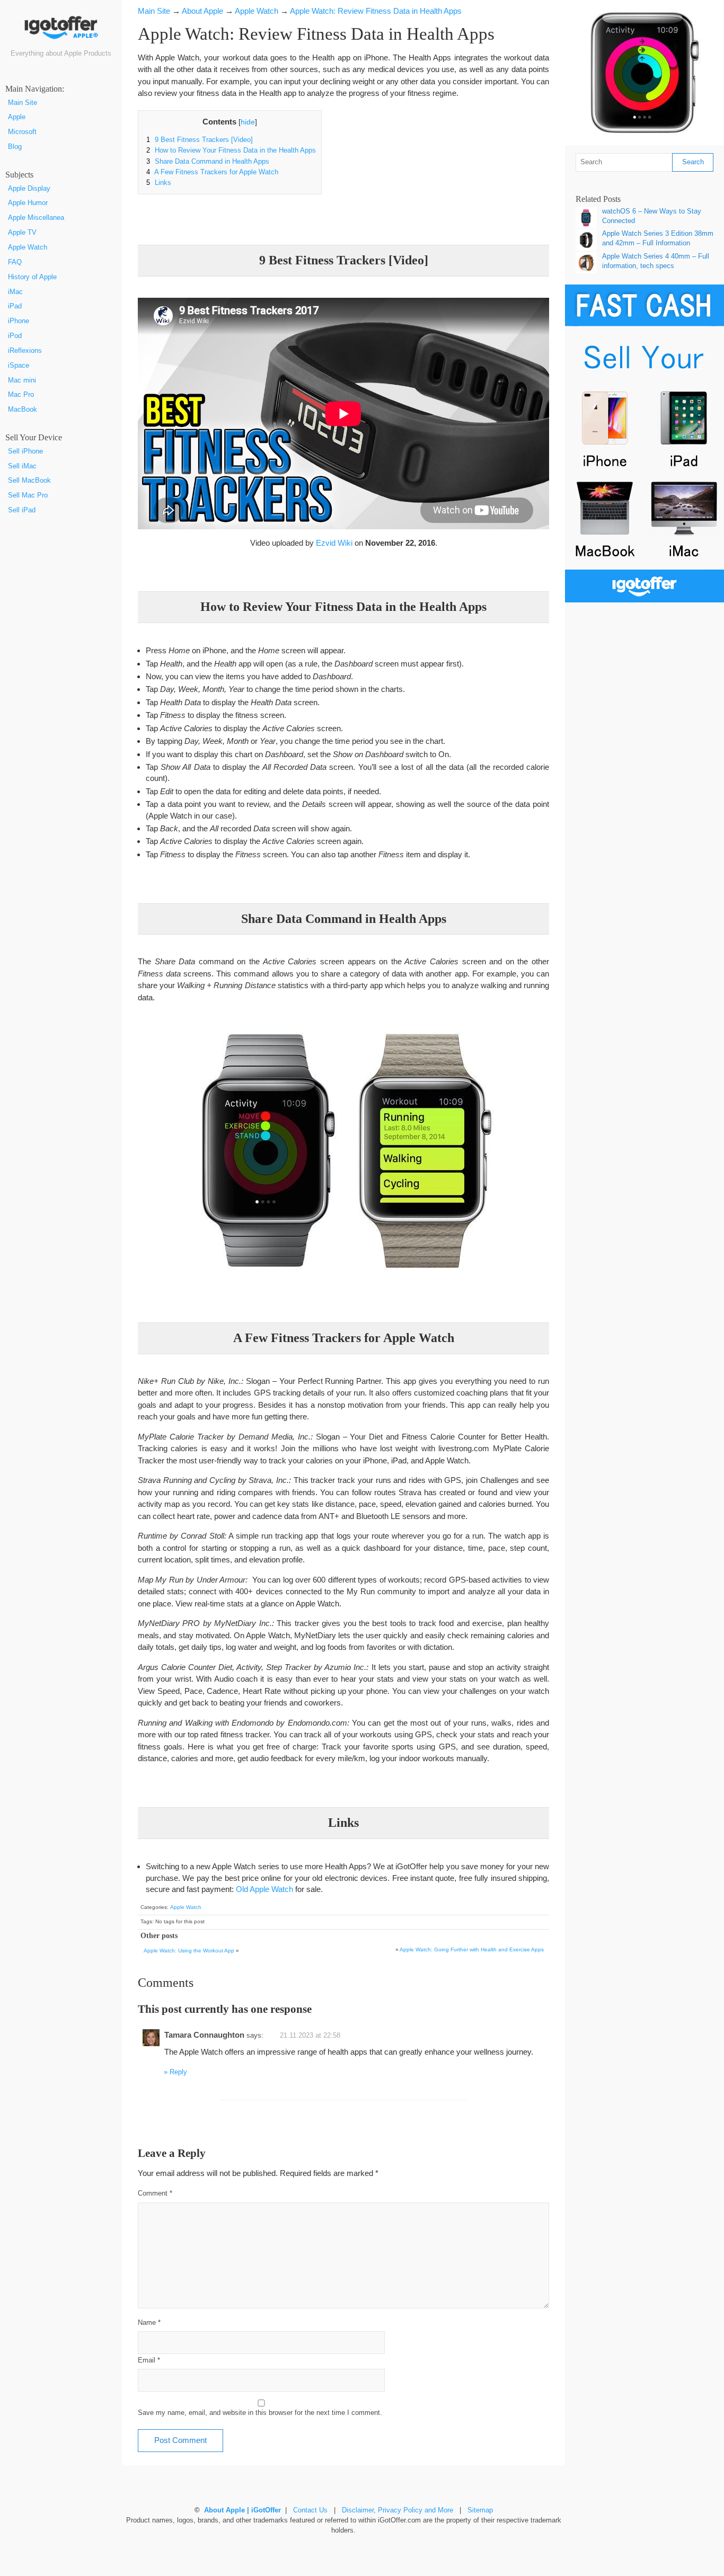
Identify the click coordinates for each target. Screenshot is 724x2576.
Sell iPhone (25, 451)
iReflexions (25, 351)
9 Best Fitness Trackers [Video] (200, 140)
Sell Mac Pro (28, 495)
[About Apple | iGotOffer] (61, 31)
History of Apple (32, 277)
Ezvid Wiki (334, 543)
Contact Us (310, 2510)
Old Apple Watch (264, 1889)
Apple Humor (28, 203)
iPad (15, 306)
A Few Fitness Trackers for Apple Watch (212, 172)
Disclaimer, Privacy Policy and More (398, 2510)
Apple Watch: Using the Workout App (189, 1951)
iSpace (19, 366)
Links (159, 183)
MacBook (23, 410)
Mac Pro (21, 395)
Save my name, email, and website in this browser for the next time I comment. (260, 2413)
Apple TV (22, 233)
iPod (15, 336)
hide (248, 122)
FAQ (15, 262)
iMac (15, 292)
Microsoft (22, 132)
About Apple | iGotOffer (242, 2510)
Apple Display (29, 189)
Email (149, 2360)
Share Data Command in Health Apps (208, 162)
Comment (155, 2193)
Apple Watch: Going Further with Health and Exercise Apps (472, 1949)
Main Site (23, 103)
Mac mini (22, 380)
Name (149, 2323)
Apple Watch (28, 247)
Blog (15, 147)
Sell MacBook (29, 481)
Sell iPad (22, 510)
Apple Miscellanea (36, 218)
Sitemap (480, 2510)
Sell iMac (22, 466)
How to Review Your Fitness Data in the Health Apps (231, 150)
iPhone (19, 321)
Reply (178, 2072)
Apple (17, 117)
